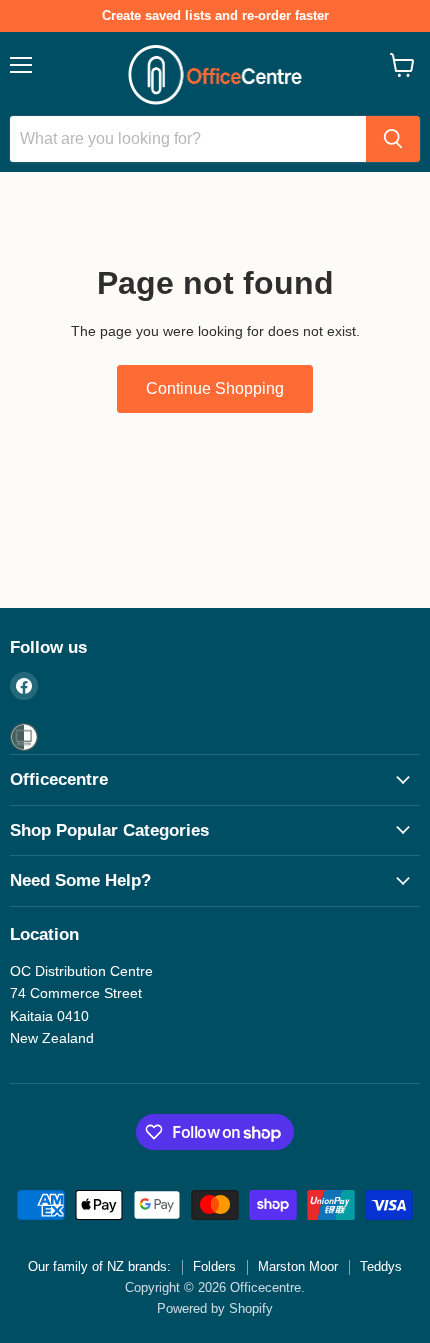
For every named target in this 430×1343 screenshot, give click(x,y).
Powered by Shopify (215, 1308)
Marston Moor (298, 1266)
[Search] (393, 139)
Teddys (381, 1266)
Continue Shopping (215, 388)
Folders (214, 1266)
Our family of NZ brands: (99, 1266)
